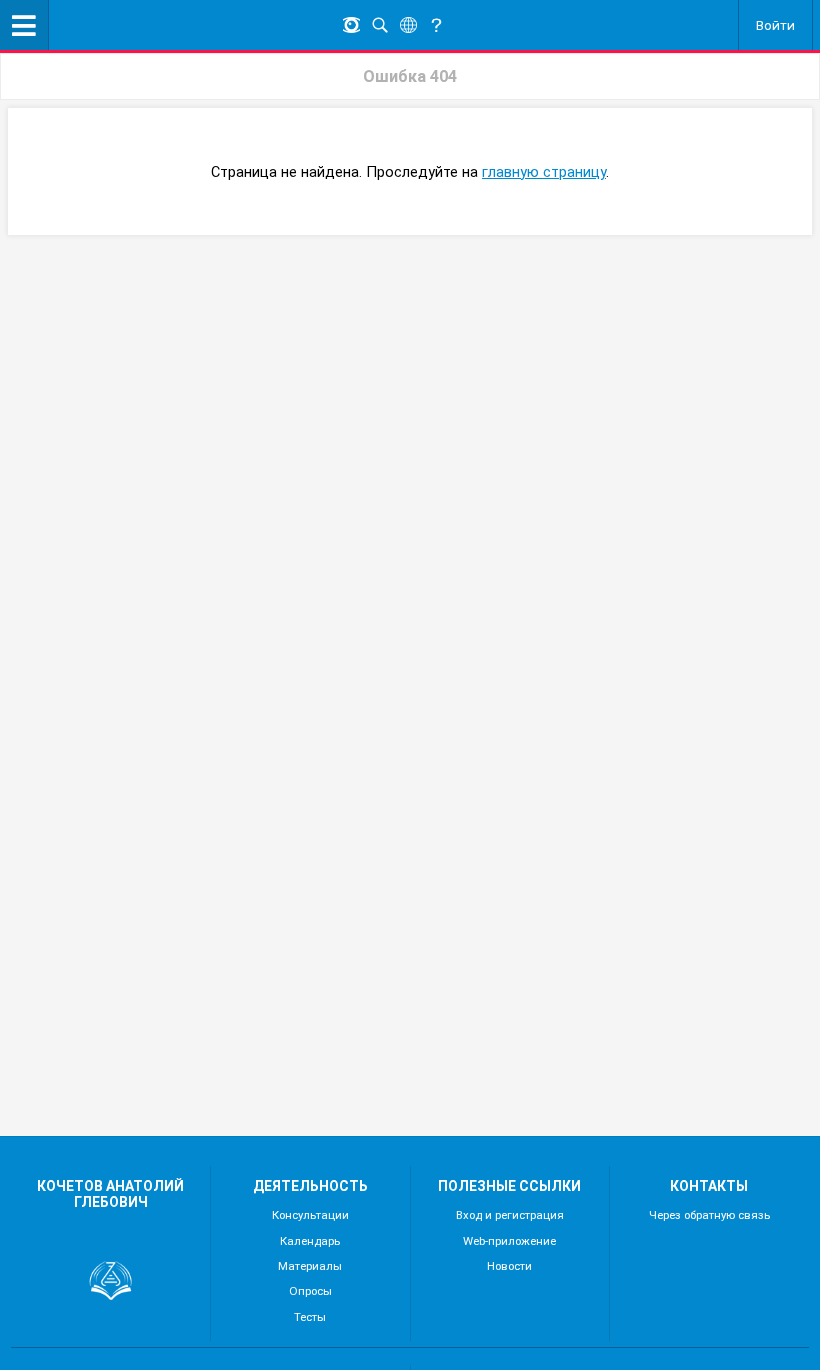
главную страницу (544, 172)
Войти (775, 25)
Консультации (310, 1215)
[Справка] (436, 25)
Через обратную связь (709, 1215)
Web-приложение (509, 1241)
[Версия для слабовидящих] (351, 25)
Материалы (310, 1266)
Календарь (310, 1241)
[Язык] (408, 25)
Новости (509, 1266)
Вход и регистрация (510, 1215)
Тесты (310, 1317)
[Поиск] (380, 25)
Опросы (310, 1291)
